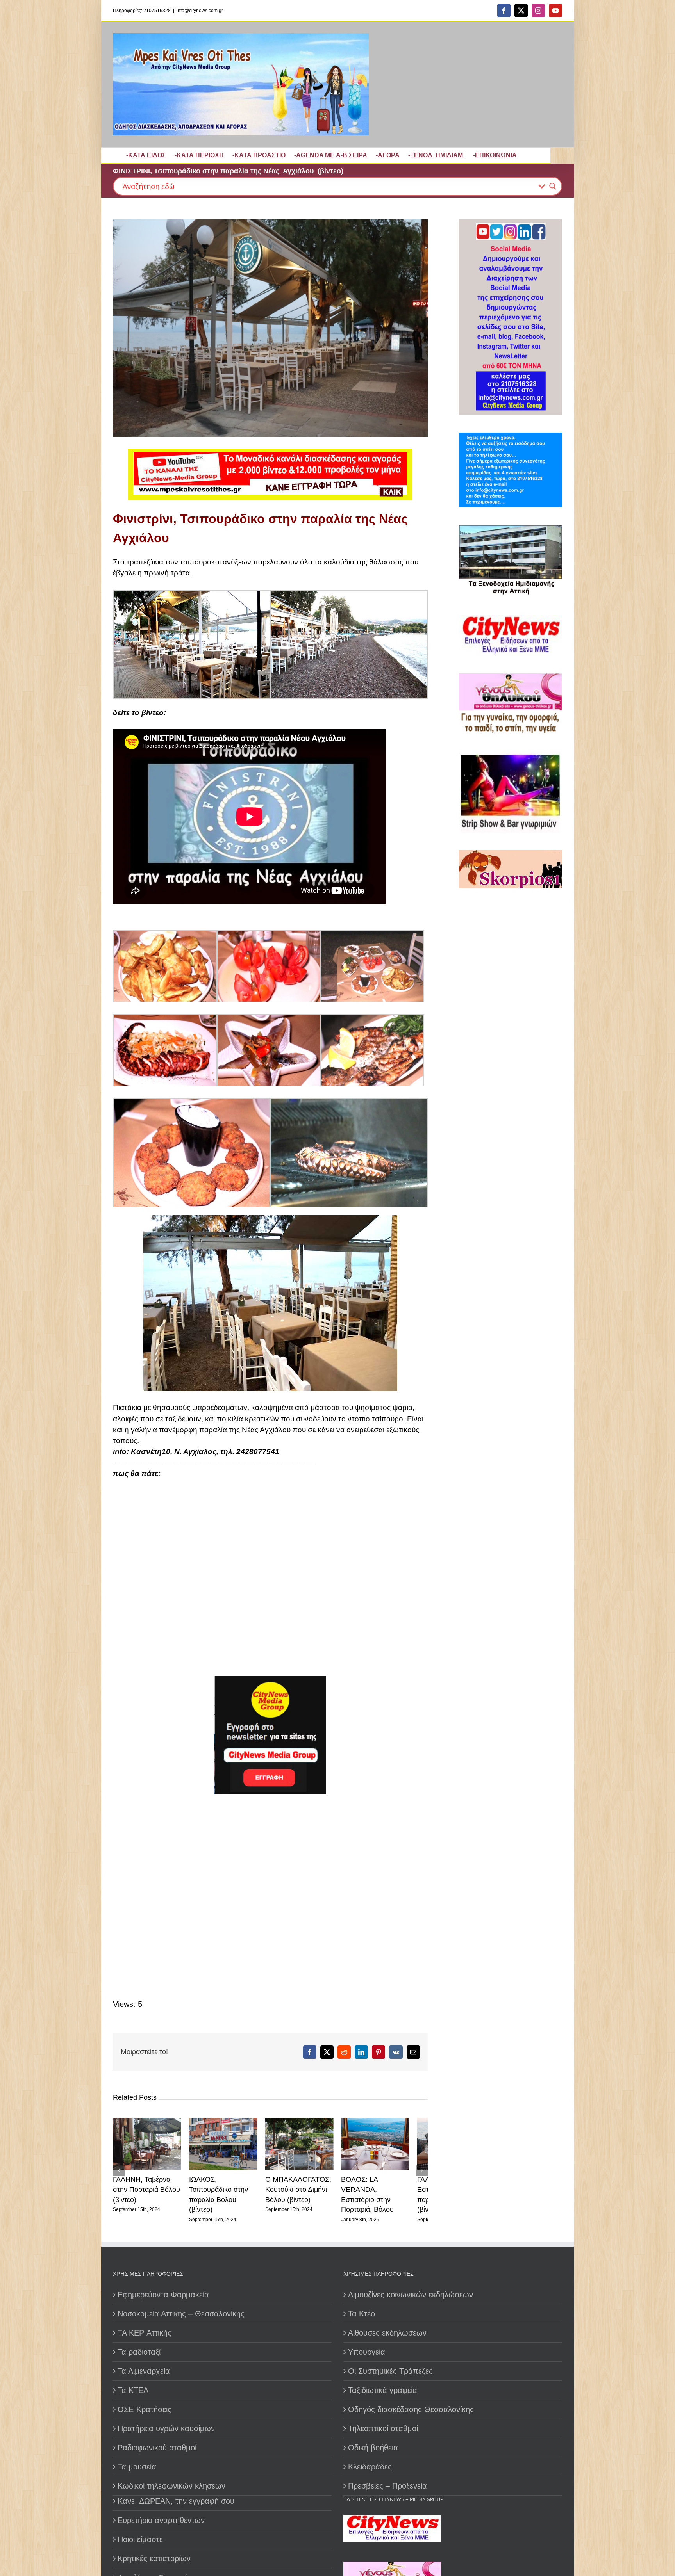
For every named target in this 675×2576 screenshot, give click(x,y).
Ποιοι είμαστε (140, 2533)
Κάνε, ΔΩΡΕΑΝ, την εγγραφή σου (176, 2494)
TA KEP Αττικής (145, 2326)
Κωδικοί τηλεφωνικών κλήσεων (171, 2479)
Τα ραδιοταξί (139, 2345)
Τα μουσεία (137, 2460)
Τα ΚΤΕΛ (133, 2384)
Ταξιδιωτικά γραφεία (383, 2384)
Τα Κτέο (362, 2307)
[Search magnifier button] (553, 186)
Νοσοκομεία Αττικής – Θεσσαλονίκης (181, 2307)
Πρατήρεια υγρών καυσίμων (166, 2422)
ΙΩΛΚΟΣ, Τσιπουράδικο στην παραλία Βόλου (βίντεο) (149, 2193)
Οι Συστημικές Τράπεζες (390, 2364)
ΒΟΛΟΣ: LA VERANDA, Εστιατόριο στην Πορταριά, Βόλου (310, 2193)
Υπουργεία (367, 2345)
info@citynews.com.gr (200, 11)
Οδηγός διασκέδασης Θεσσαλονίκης (411, 2403)
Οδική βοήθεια (373, 2441)
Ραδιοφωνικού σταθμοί (157, 2441)
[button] (119, 2167)
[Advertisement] (261, 1891)
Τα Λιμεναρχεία (144, 2364)
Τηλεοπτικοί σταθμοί (383, 2422)
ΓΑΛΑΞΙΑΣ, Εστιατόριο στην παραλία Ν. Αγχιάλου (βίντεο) (390, 2193)
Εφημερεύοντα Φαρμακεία (163, 2288)
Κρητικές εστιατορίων (154, 2552)
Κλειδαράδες (370, 2460)
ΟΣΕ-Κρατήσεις (145, 2403)
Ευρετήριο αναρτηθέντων (161, 2514)
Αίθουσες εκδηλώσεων (387, 2326)
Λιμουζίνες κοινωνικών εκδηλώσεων (411, 2288)
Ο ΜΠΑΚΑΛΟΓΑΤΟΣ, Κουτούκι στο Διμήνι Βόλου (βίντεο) (227, 2193)
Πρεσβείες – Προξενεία (387, 2479)
